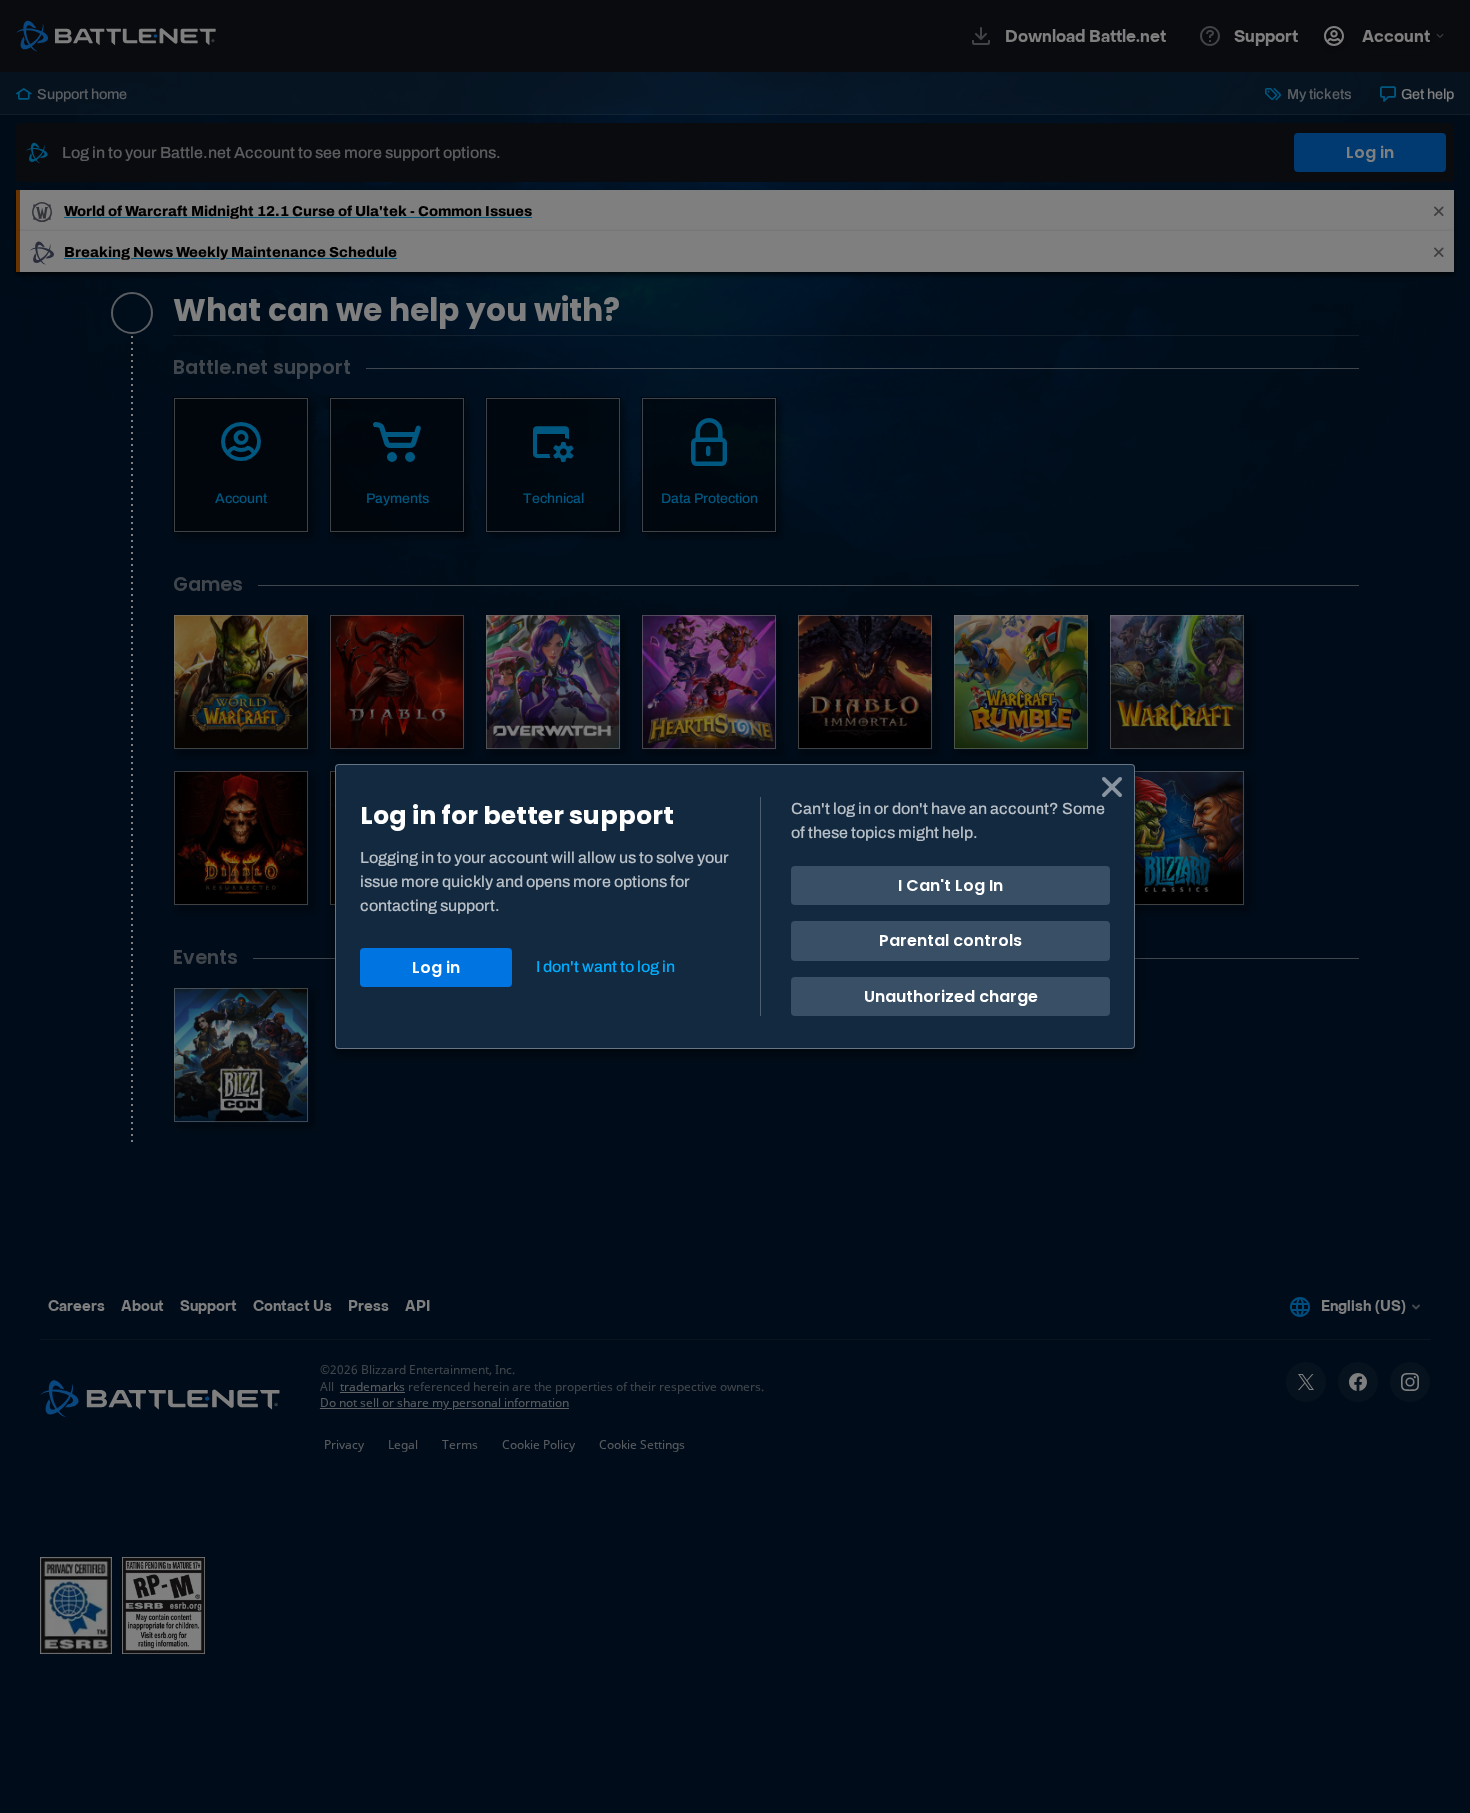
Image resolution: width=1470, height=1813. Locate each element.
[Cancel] (1112, 787)
